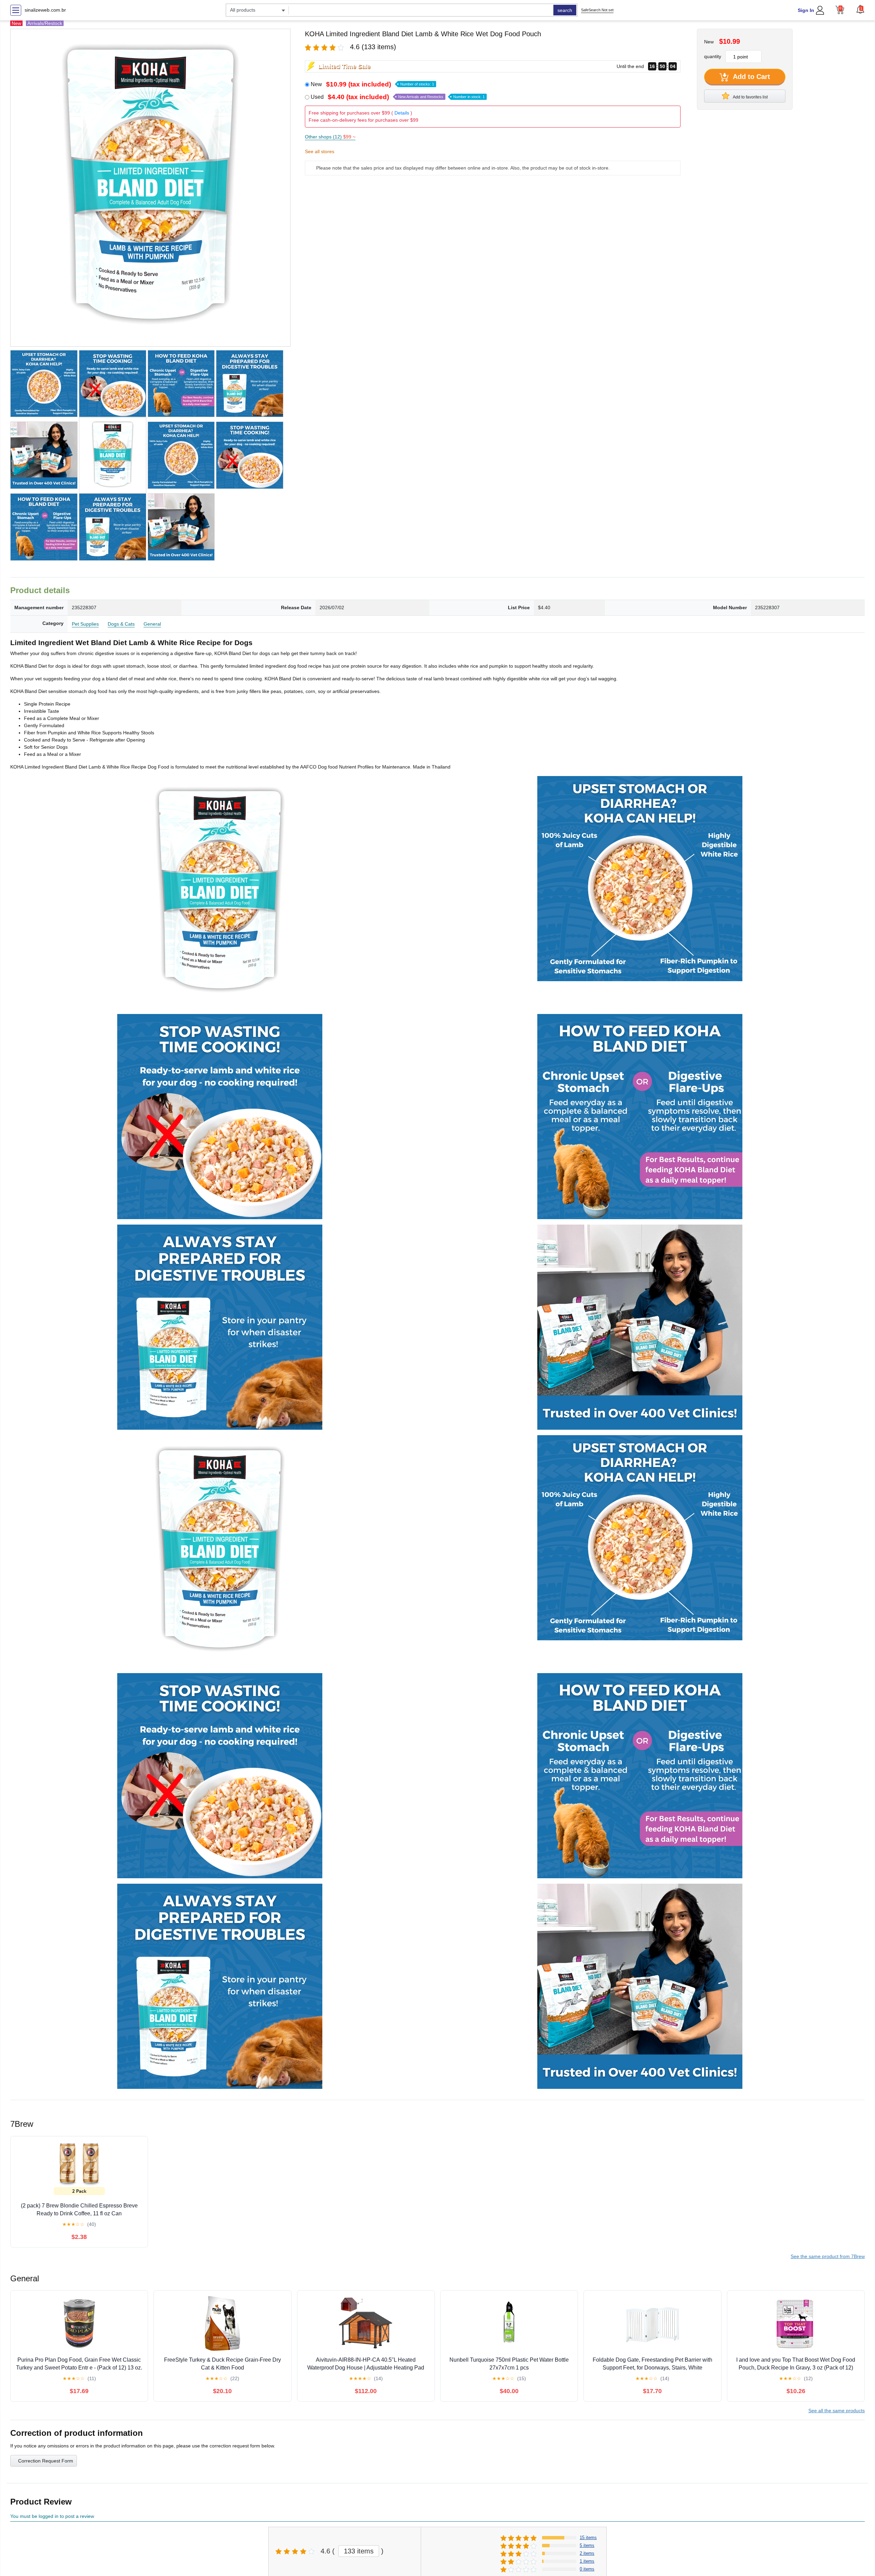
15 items (588, 2538)
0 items (587, 2569)
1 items (587, 2561)
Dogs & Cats (121, 624)
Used (398, 97)
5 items (587, 2545)
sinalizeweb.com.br (45, 10)
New (372, 84)
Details (402, 113)
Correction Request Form (46, 2461)
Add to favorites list (750, 97)
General (152, 624)
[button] (860, 9)
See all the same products (837, 2411)
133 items (359, 2551)
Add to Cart (751, 77)
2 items (587, 2553)
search (565, 10)
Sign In (806, 10)
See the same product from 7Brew (828, 2256)
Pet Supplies (85, 624)
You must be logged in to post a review (52, 2516)
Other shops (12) (330, 137)
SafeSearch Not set (597, 10)
